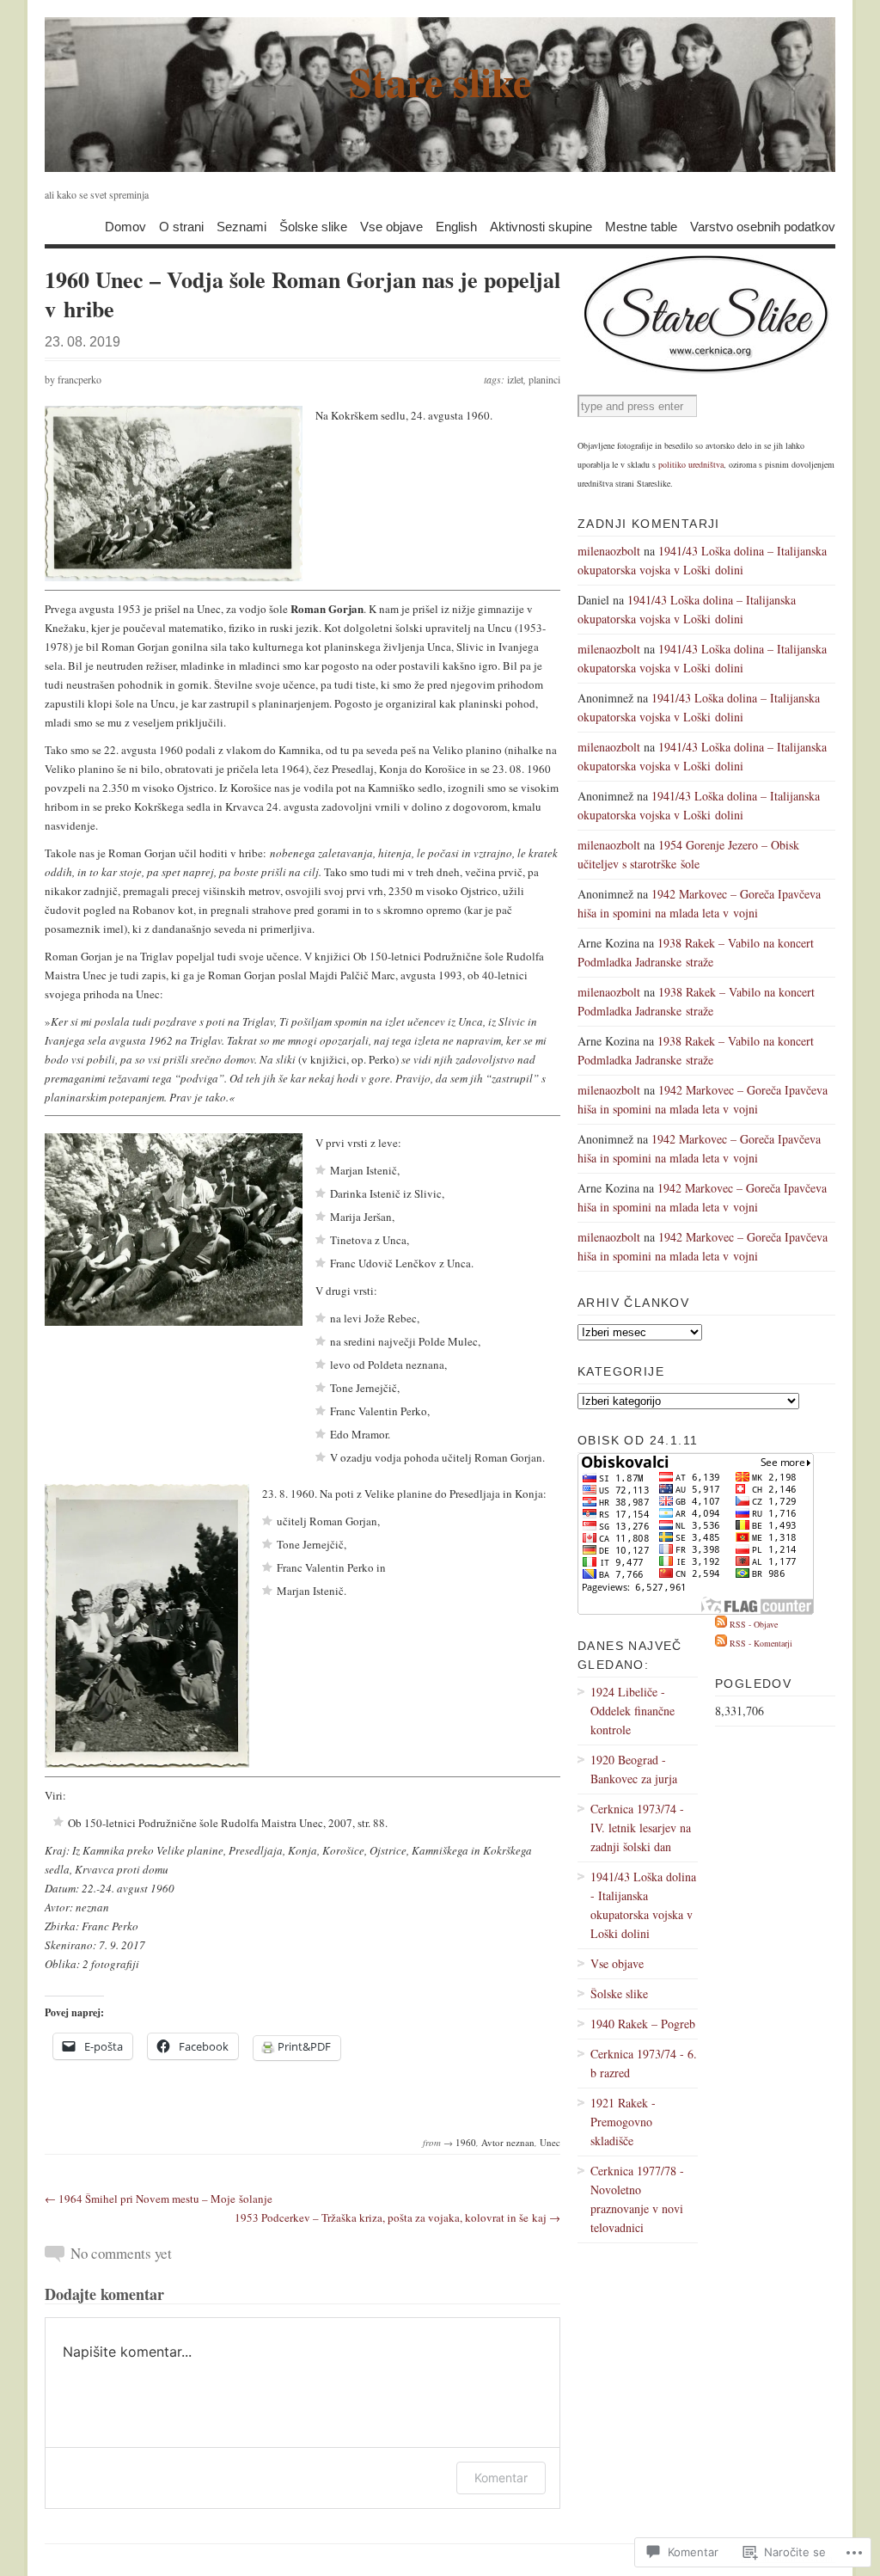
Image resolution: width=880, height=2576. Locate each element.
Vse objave (391, 226)
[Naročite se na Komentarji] (721, 1643)
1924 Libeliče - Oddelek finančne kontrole (632, 1711)
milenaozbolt (609, 551)
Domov (125, 226)
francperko (79, 379)
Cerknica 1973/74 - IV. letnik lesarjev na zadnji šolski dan (641, 1828)
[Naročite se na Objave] (721, 1624)
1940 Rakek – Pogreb (643, 2024)
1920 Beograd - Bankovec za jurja (634, 1769)
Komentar (501, 2478)
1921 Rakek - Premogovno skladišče (623, 2122)
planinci (544, 379)
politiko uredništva (691, 464)
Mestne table (641, 226)
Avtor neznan (508, 2142)
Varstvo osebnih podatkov (763, 226)
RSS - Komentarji (761, 1643)
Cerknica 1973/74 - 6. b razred (644, 2063)
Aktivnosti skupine (541, 226)
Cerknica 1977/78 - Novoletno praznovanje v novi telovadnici (637, 2199)
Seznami (241, 226)
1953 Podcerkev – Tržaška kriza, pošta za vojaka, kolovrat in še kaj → (397, 2217)
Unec (550, 2142)
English (456, 226)
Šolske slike (313, 226)
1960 (466, 2142)
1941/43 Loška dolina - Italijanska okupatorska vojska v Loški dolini (643, 1905)
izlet (515, 379)
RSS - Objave (754, 1624)
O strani (181, 226)
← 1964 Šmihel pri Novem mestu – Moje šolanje (159, 2199)
